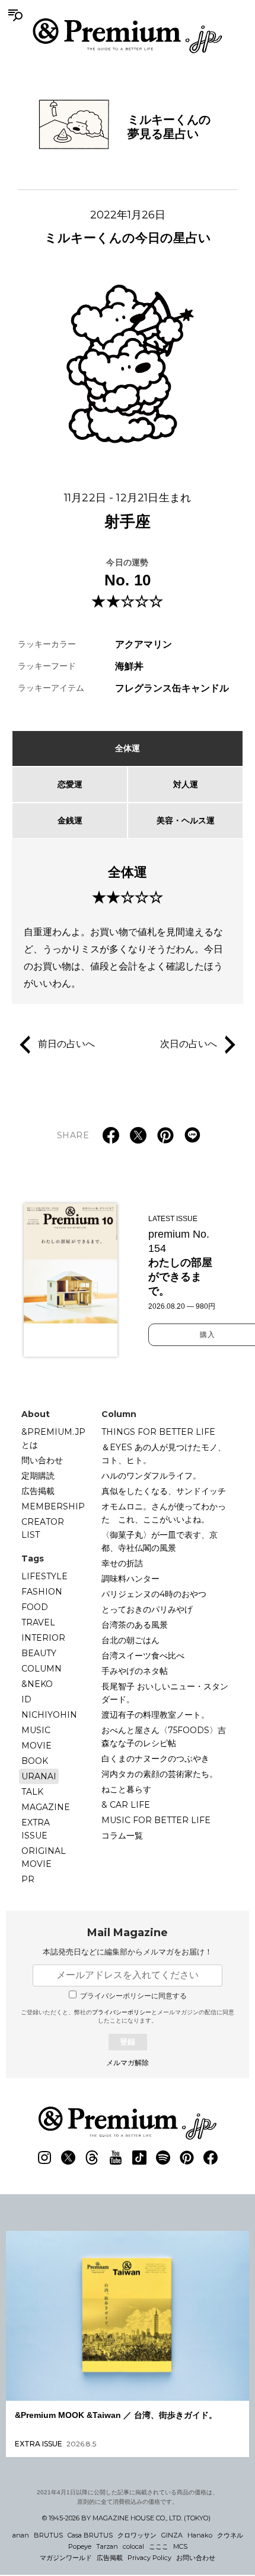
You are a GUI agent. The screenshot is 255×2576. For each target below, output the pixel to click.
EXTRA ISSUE (36, 1829)
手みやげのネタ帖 (135, 1671)
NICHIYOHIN (49, 1715)
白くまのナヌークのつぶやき (155, 1759)
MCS (180, 2546)
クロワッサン (137, 2535)
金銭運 (70, 820)
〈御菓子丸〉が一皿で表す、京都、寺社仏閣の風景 (160, 1541)
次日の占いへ (189, 1044)
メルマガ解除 (128, 2063)
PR (28, 1879)
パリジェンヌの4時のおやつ (154, 1594)
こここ (159, 2546)
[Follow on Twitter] (68, 2158)
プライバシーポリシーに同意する (133, 1996)
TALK (32, 1792)
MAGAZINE (46, 1807)
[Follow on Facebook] (211, 2158)
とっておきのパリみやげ (147, 1609)
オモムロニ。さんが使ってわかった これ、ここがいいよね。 (164, 1513)
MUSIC (36, 1730)
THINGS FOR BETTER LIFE (158, 1432)
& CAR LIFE (126, 1805)
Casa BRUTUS (90, 2535)
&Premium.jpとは (53, 1438)
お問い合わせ (196, 2558)
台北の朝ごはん (130, 1640)
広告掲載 (38, 1491)
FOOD (35, 1607)
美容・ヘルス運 (186, 820)
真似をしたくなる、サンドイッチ (164, 1491)
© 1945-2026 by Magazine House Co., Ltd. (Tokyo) (126, 2518)
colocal (133, 2546)
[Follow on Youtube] (116, 2158)
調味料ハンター (130, 1579)
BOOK (35, 1761)
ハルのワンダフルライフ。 (151, 1476)
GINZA (172, 2535)
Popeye (80, 2546)
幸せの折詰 (122, 1563)
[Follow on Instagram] (44, 2158)
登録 (128, 2042)
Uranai (39, 1776)
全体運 (128, 748)
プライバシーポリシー (122, 2012)
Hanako (200, 2535)
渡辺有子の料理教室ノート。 (155, 1715)
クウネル (230, 2535)
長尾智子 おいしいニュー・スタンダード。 (165, 1693)
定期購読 (38, 1476)
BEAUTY (39, 1653)
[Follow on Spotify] (163, 2158)
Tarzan (107, 2546)
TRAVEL (38, 1622)
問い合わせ (42, 1460)
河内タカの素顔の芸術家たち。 (160, 1774)
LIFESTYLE (44, 1576)
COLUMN (42, 1669)
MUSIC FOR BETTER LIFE (156, 1820)
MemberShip (53, 1506)
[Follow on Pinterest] (187, 2158)
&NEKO (37, 1684)
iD (26, 1699)
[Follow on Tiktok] (139, 2158)
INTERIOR (43, 1638)
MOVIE (36, 1746)
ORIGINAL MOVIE (44, 1857)
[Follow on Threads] (92, 2158)
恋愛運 (70, 784)
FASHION (42, 1592)
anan (21, 2535)
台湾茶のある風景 (135, 1625)
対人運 (186, 784)
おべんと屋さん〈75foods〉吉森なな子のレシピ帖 (164, 1737)
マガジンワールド (66, 2558)
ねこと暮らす (126, 1789)
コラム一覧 (122, 1836)
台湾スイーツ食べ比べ (143, 1656)
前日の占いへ (66, 1044)
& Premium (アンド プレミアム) (128, 36)
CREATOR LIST (43, 1528)
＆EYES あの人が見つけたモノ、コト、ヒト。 (164, 1454)
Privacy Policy (149, 2558)
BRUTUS (48, 2535)
